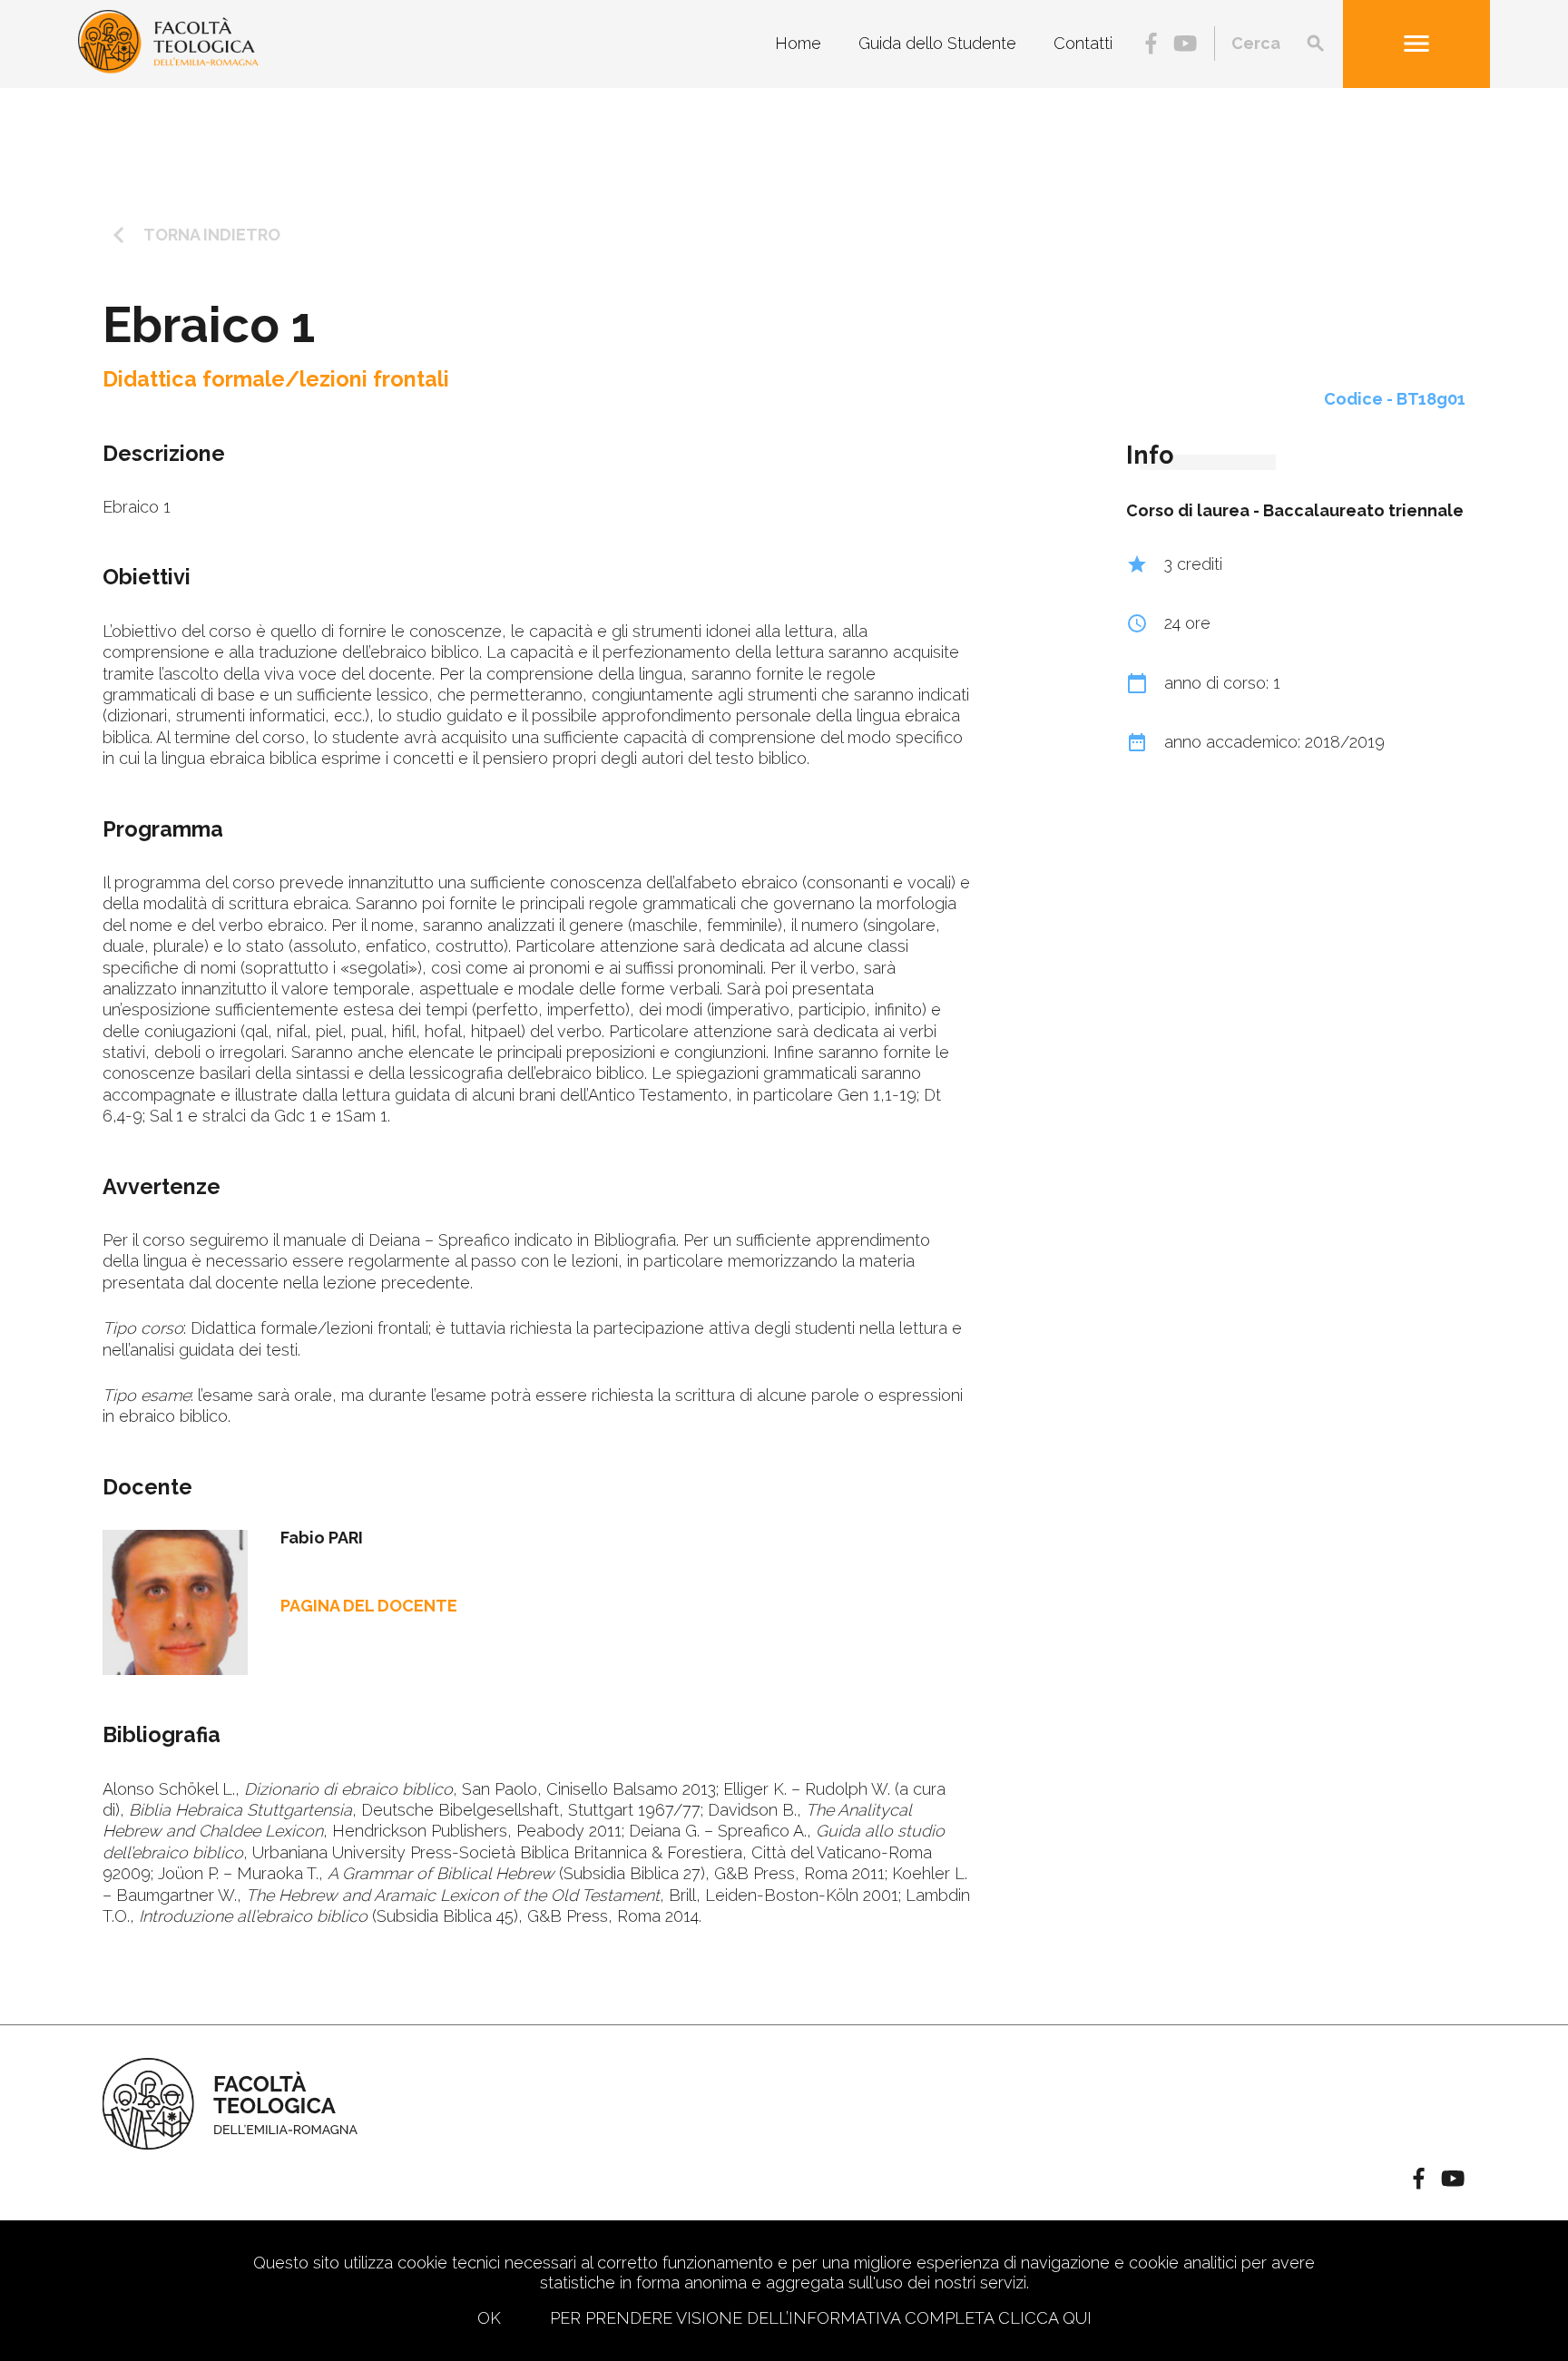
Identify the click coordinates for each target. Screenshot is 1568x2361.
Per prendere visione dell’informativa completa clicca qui (821, 2318)
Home (798, 44)
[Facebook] (1151, 45)
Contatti (1083, 44)
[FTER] (168, 68)
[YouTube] (1185, 45)
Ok (489, 2318)
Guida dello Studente (937, 44)
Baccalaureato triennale (1363, 510)
